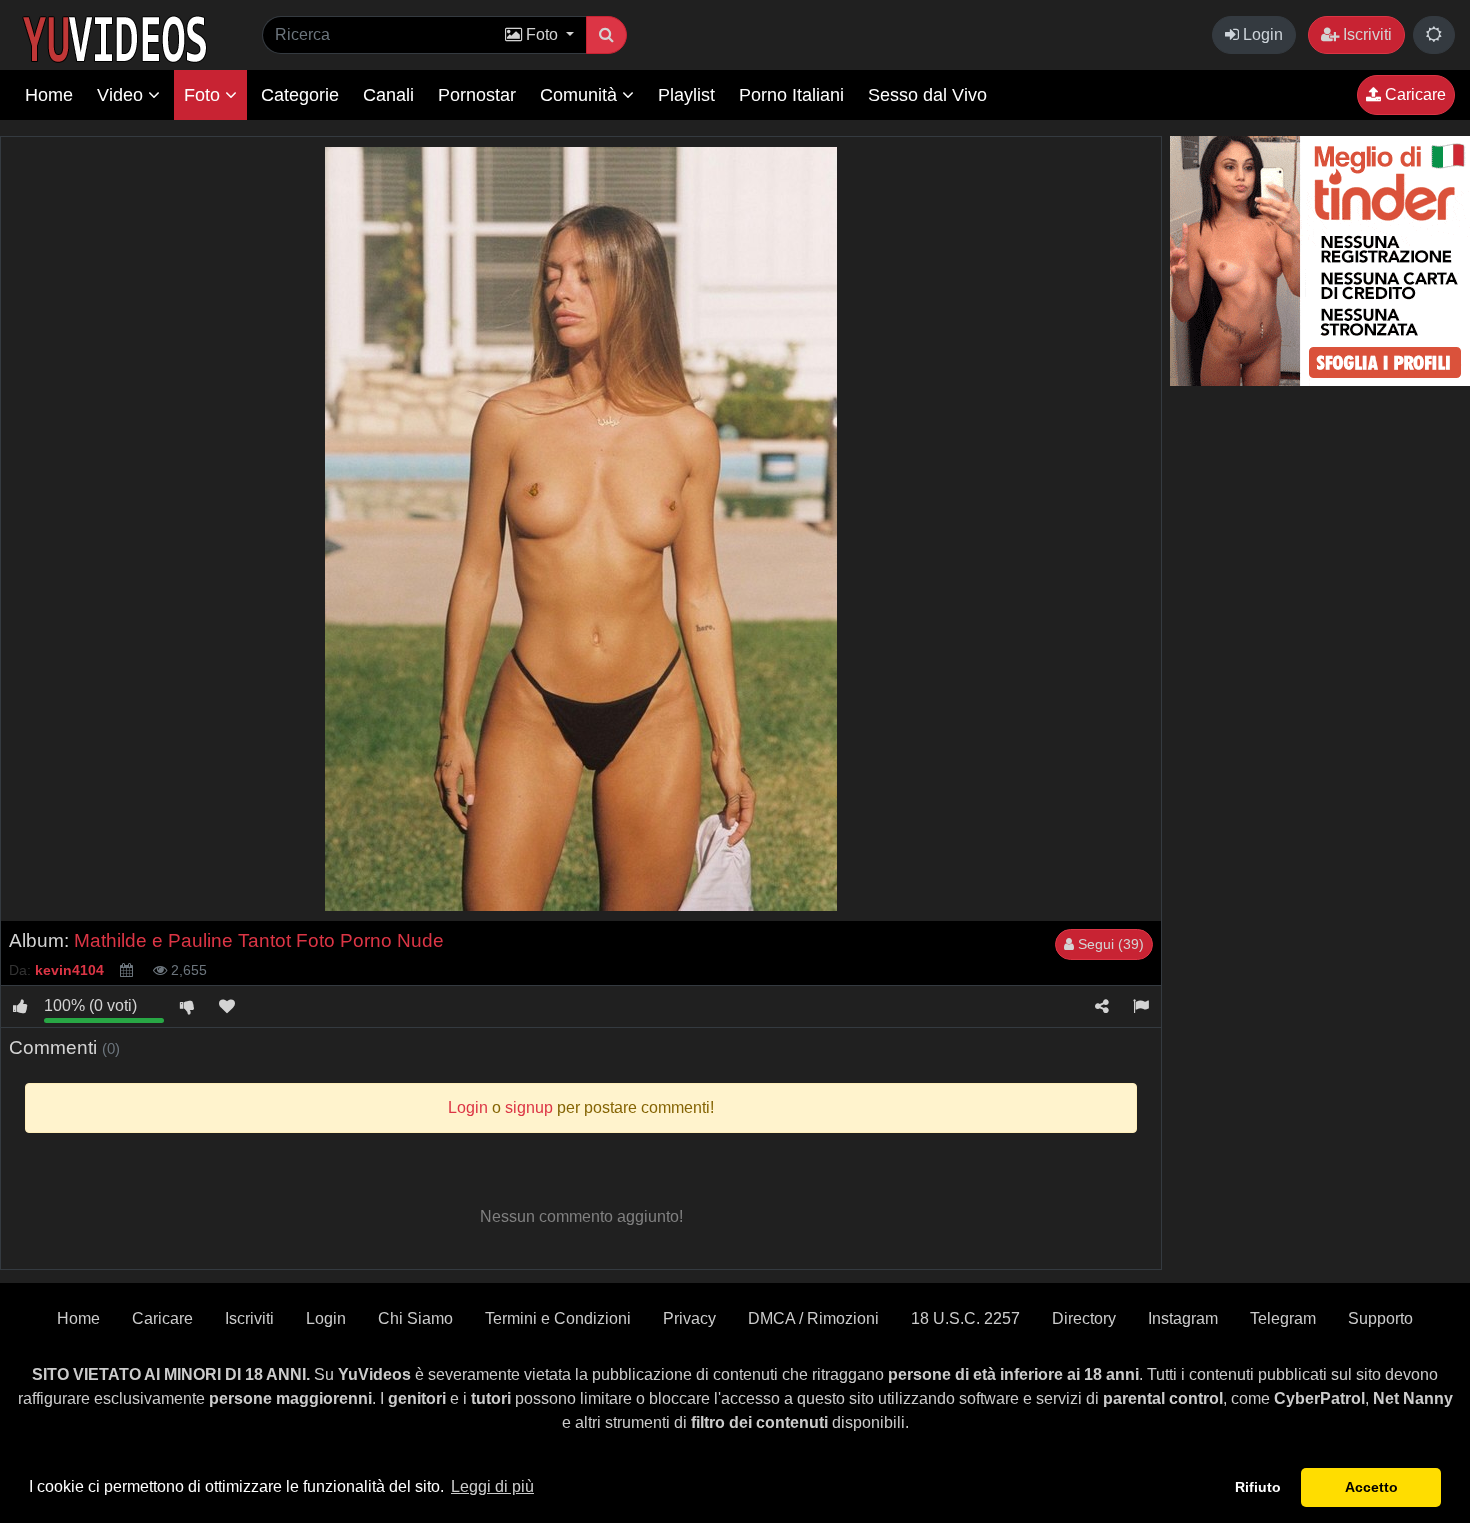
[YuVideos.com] (114, 37)
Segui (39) (1109, 944)
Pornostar (477, 95)
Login (1261, 34)
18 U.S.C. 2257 (965, 1318)
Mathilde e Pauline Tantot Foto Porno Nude (259, 940)
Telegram (1283, 1318)
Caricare (1413, 94)
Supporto (1380, 1318)
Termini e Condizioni (558, 1318)
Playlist (686, 95)
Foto (204, 95)
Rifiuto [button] (1258, 1487)
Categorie (300, 95)
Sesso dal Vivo (927, 95)
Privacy (689, 1318)
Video (122, 95)
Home (49, 95)
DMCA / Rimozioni (813, 1318)
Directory (1084, 1318)
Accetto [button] (1371, 1487)
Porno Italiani (791, 95)
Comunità (581, 95)
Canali (388, 95)
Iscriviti (1365, 34)
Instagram (1183, 1318)
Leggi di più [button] (492, 1486)
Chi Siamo (415, 1318)
